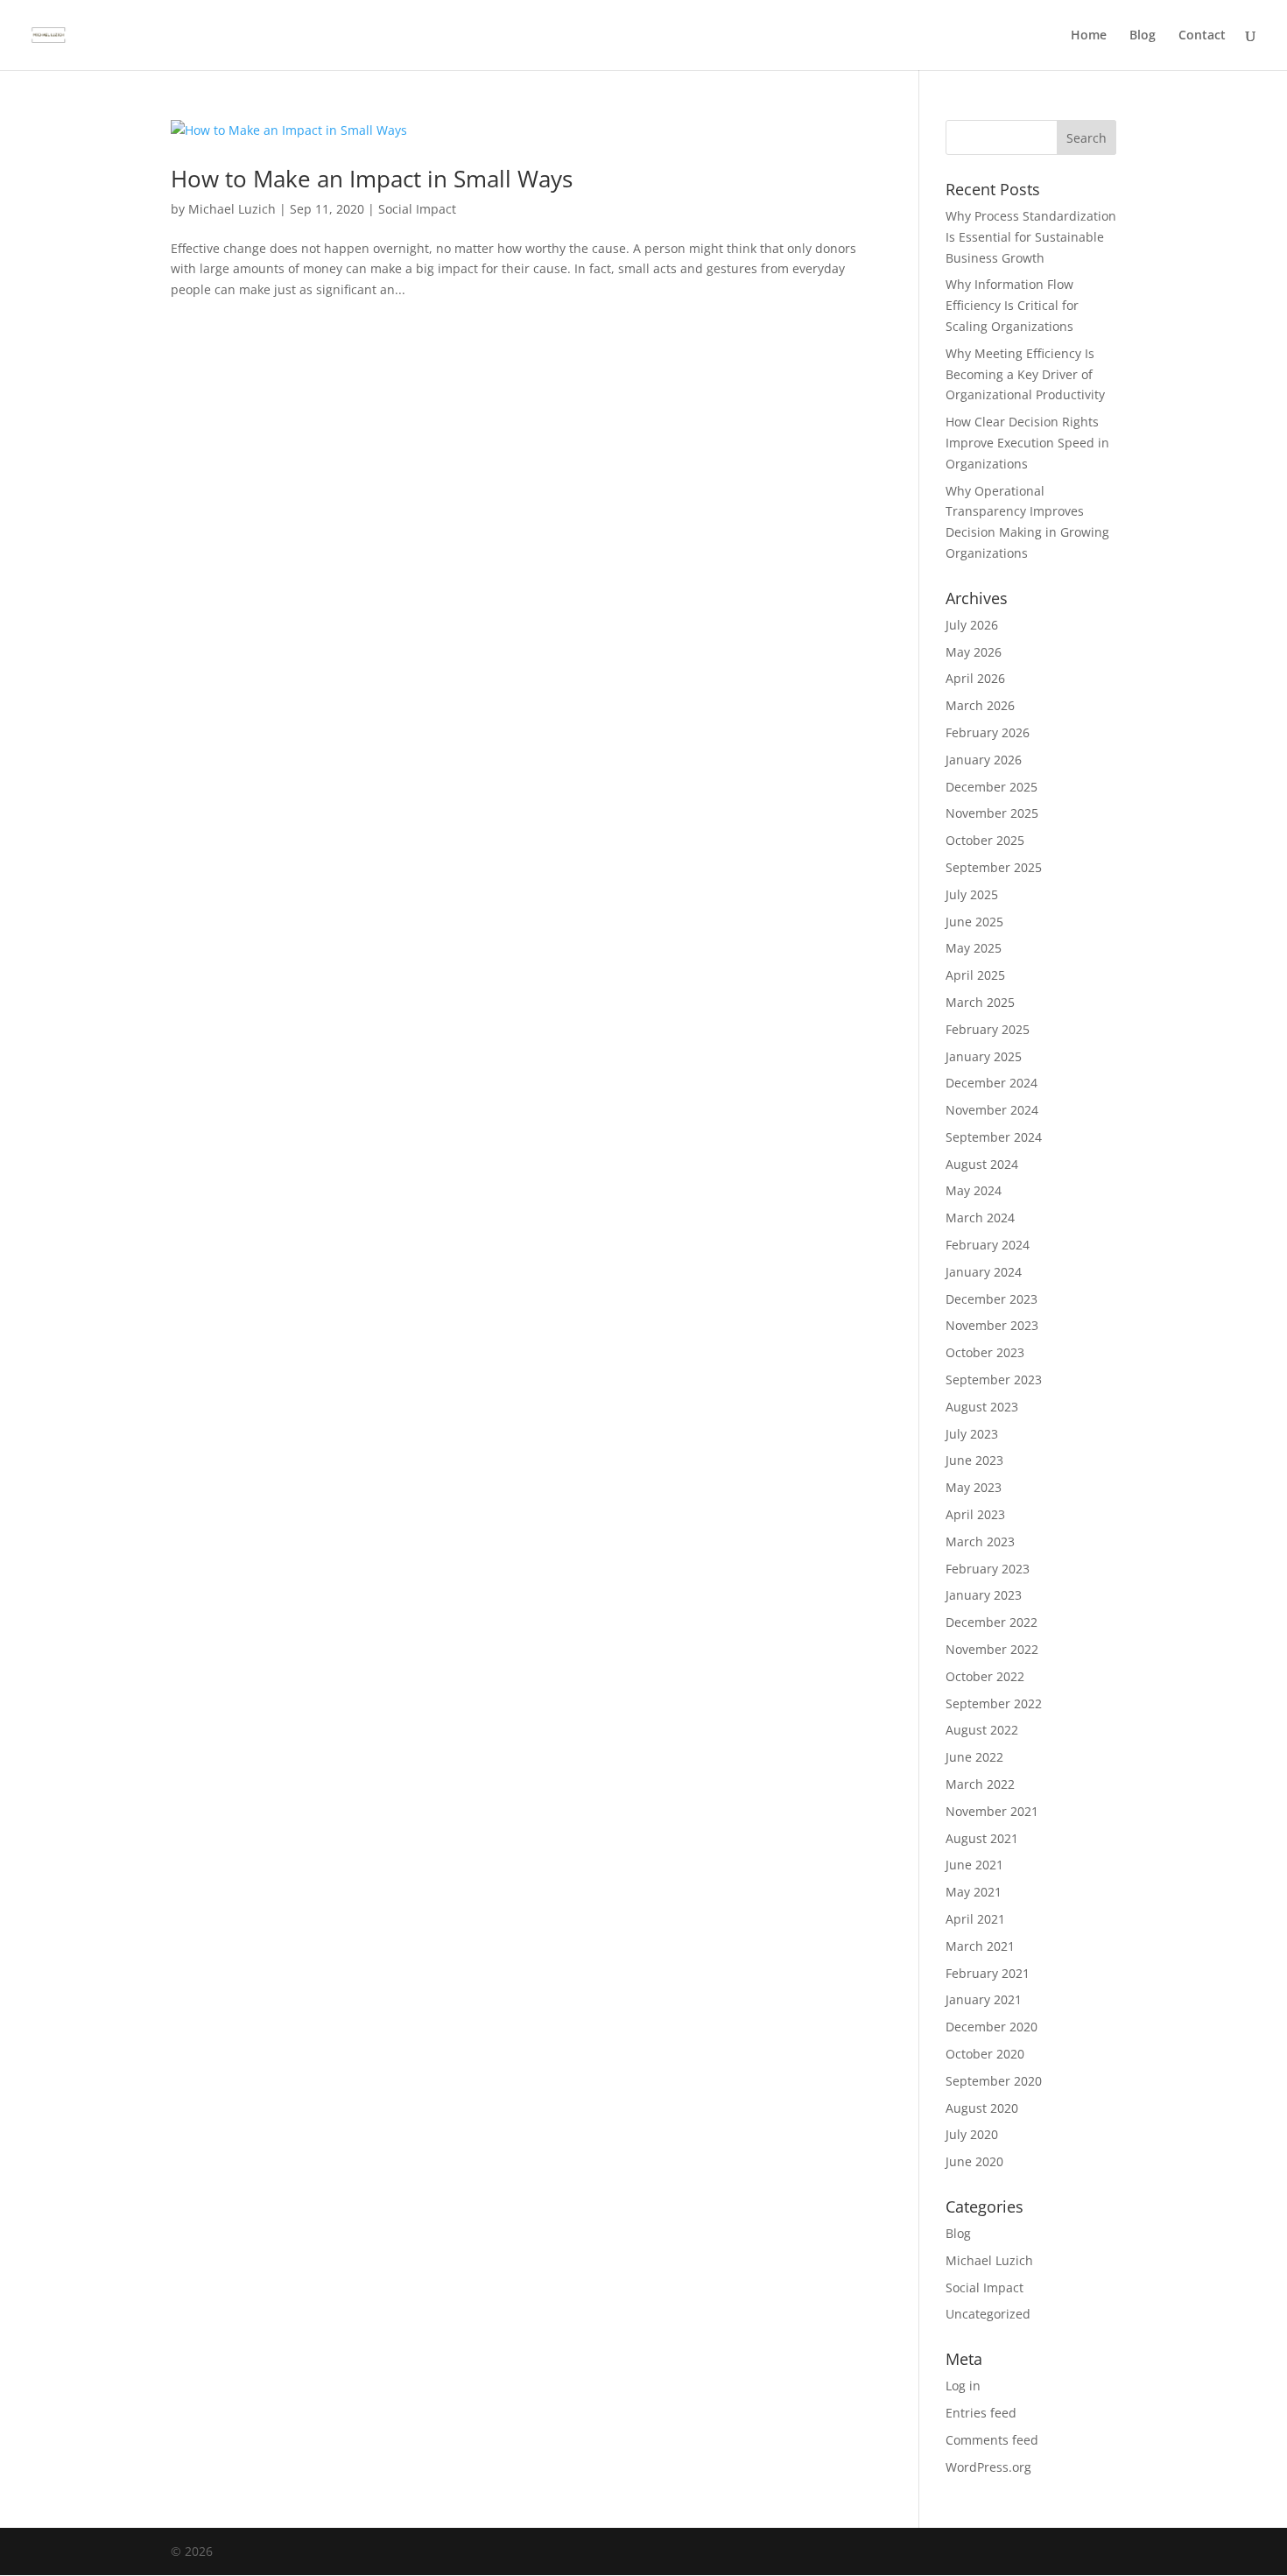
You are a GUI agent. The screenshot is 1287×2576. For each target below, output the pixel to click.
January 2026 (984, 760)
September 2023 (994, 1379)
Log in (963, 2386)
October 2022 (985, 1676)
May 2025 (974, 948)
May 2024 (974, 1190)
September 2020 (994, 2081)
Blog (1143, 36)
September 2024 (994, 1137)
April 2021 (975, 1919)
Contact (1202, 36)
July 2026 (972, 625)
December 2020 (992, 2027)
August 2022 (982, 1730)
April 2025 (975, 975)
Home (1089, 36)
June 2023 (974, 1460)
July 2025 (972, 894)
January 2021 (984, 1999)
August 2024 (982, 1164)
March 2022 (980, 1784)
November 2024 (992, 1110)
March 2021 (980, 1946)
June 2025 (974, 922)
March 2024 (980, 1218)
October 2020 (985, 2054)
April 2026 (975, 678)
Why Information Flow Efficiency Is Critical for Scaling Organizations (1012, 305)
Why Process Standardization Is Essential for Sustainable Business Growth (1031, 237)
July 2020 (972, 2134)
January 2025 (984, 1056)
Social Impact (417, 209)
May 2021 (974, 1892)
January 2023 (984, 1595)
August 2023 (982, 1407)
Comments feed (992, 2440)
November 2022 (992, 1649)
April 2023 (975, 1514)
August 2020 (982, 2108)
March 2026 (980, 705)
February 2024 (988, 1245)
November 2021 (992, 1811)
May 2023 (974, 1487)
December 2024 (992, 1083)
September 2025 (994, 867)
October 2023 (985, 1352)
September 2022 (994, 1703)
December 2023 (992, 1299)
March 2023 (980, 1541)
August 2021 (982, 1838)
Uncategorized (988, 2314)
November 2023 (992, 1325)
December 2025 (992, 787)
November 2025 (992, 813)
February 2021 (988, 1973)
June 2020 (974, 2161)
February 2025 (988, 1029)
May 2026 (974, 652)
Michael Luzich (232, 209)
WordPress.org (988, 2467)
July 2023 (972, 1434)
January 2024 (984, 1272)
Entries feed (981, 2413)
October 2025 (985, 840)
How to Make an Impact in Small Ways (372, 179)
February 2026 (988, 732)
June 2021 (974, 1865)
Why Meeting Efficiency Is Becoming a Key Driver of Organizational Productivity (1025, 374)
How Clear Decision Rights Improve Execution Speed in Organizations (1027, 443)
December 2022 (992, 1622)
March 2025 (980, 1002)
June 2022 (974, 1757)
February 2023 (988, 1569)
